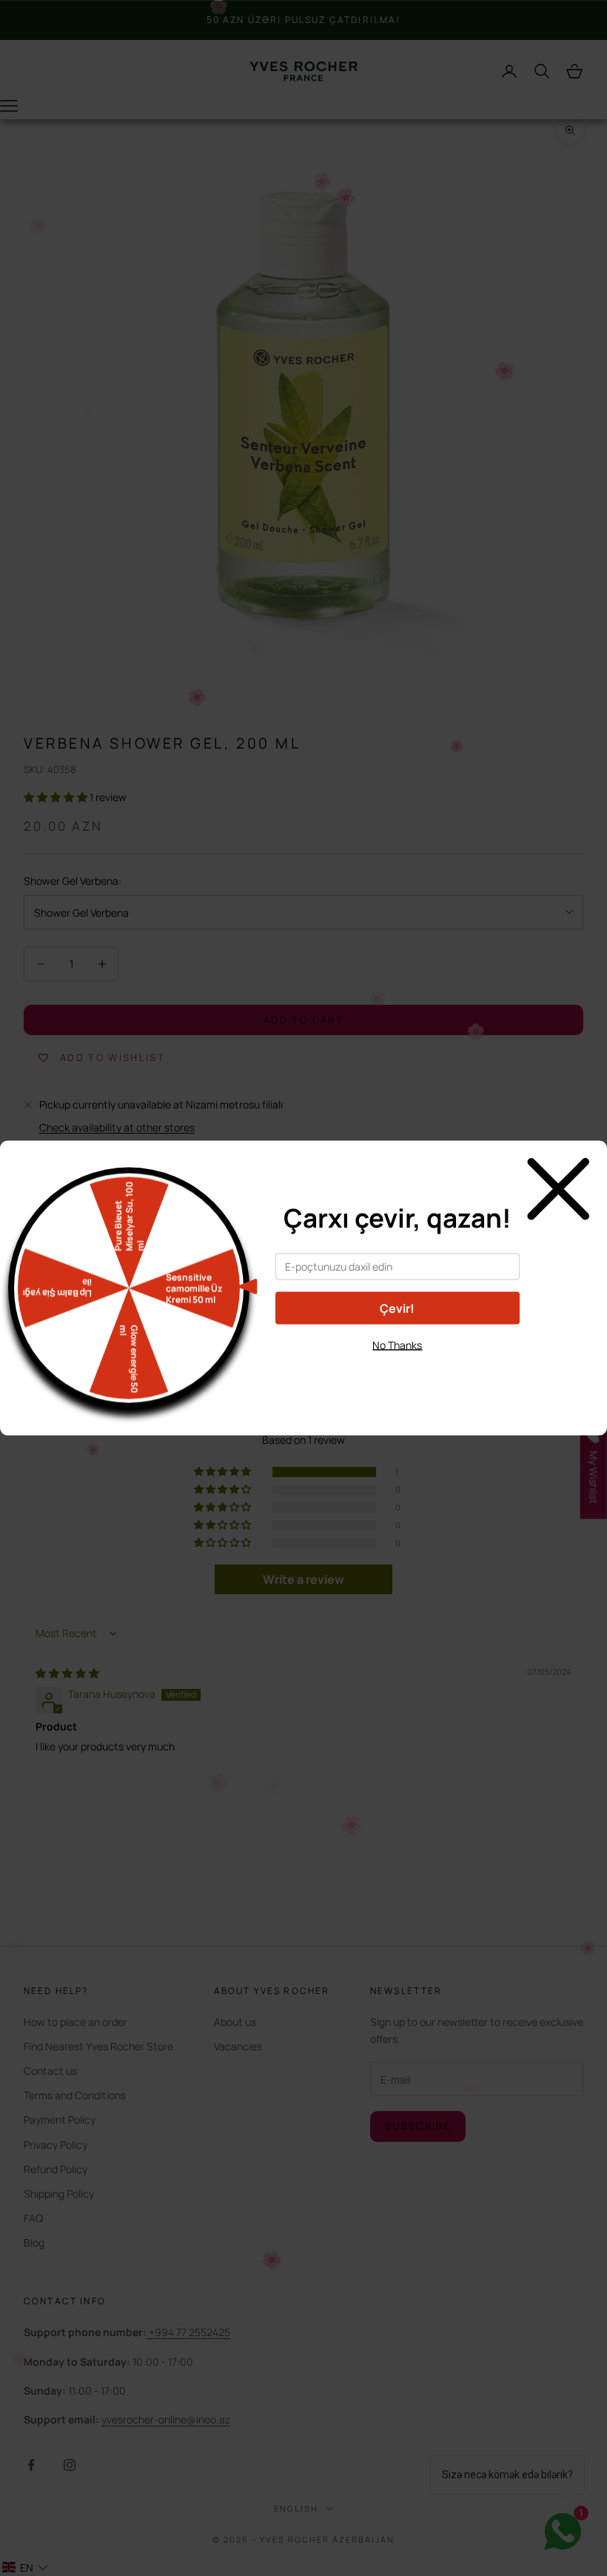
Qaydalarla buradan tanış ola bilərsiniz (397, 1372)
